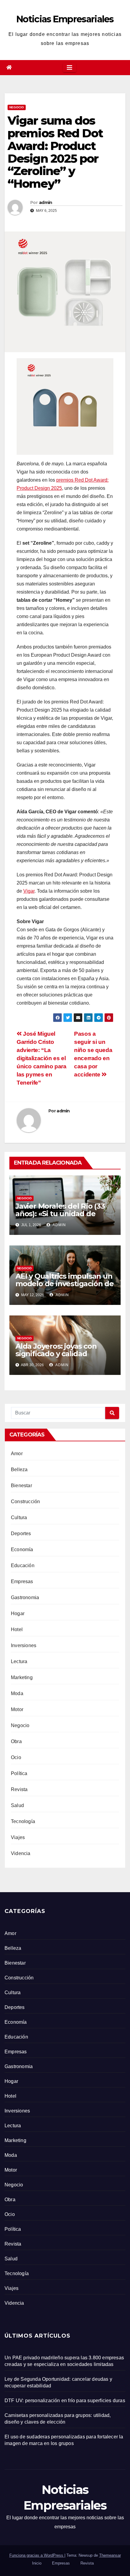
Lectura (19, 1661)
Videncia (21, 1853)
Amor (17, 1454)
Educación (23, 1565)
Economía (22, 1549)
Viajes (18, 1837)
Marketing (22, 1677)
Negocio (17, 107)
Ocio (16, 1757)
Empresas (22, 1581)
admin (46, 202)
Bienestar (21, 1486)
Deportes (21, 1533)
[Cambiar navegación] (70, 68)
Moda (17, 1693)
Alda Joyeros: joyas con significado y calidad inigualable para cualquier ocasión (62, 1357)
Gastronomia (25, 1597)
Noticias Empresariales (65, 19)
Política (19, 1773)
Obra (16, 1741)
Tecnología (23, 1821)
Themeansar (110, 2555)
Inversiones (24, 1645)
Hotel (17, 1629)
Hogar (18, 1613)
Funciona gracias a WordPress (37, 2555)
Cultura (19, 1518)
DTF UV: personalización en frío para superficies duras (65, 2401)
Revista (19, 1789)
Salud (17, 1805)
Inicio (37, 2563)
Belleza (19, 1470)
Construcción (25, 1502)
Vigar (29, 891)
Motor (17, 1709)
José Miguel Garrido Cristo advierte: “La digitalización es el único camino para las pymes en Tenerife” (41, 1058)
